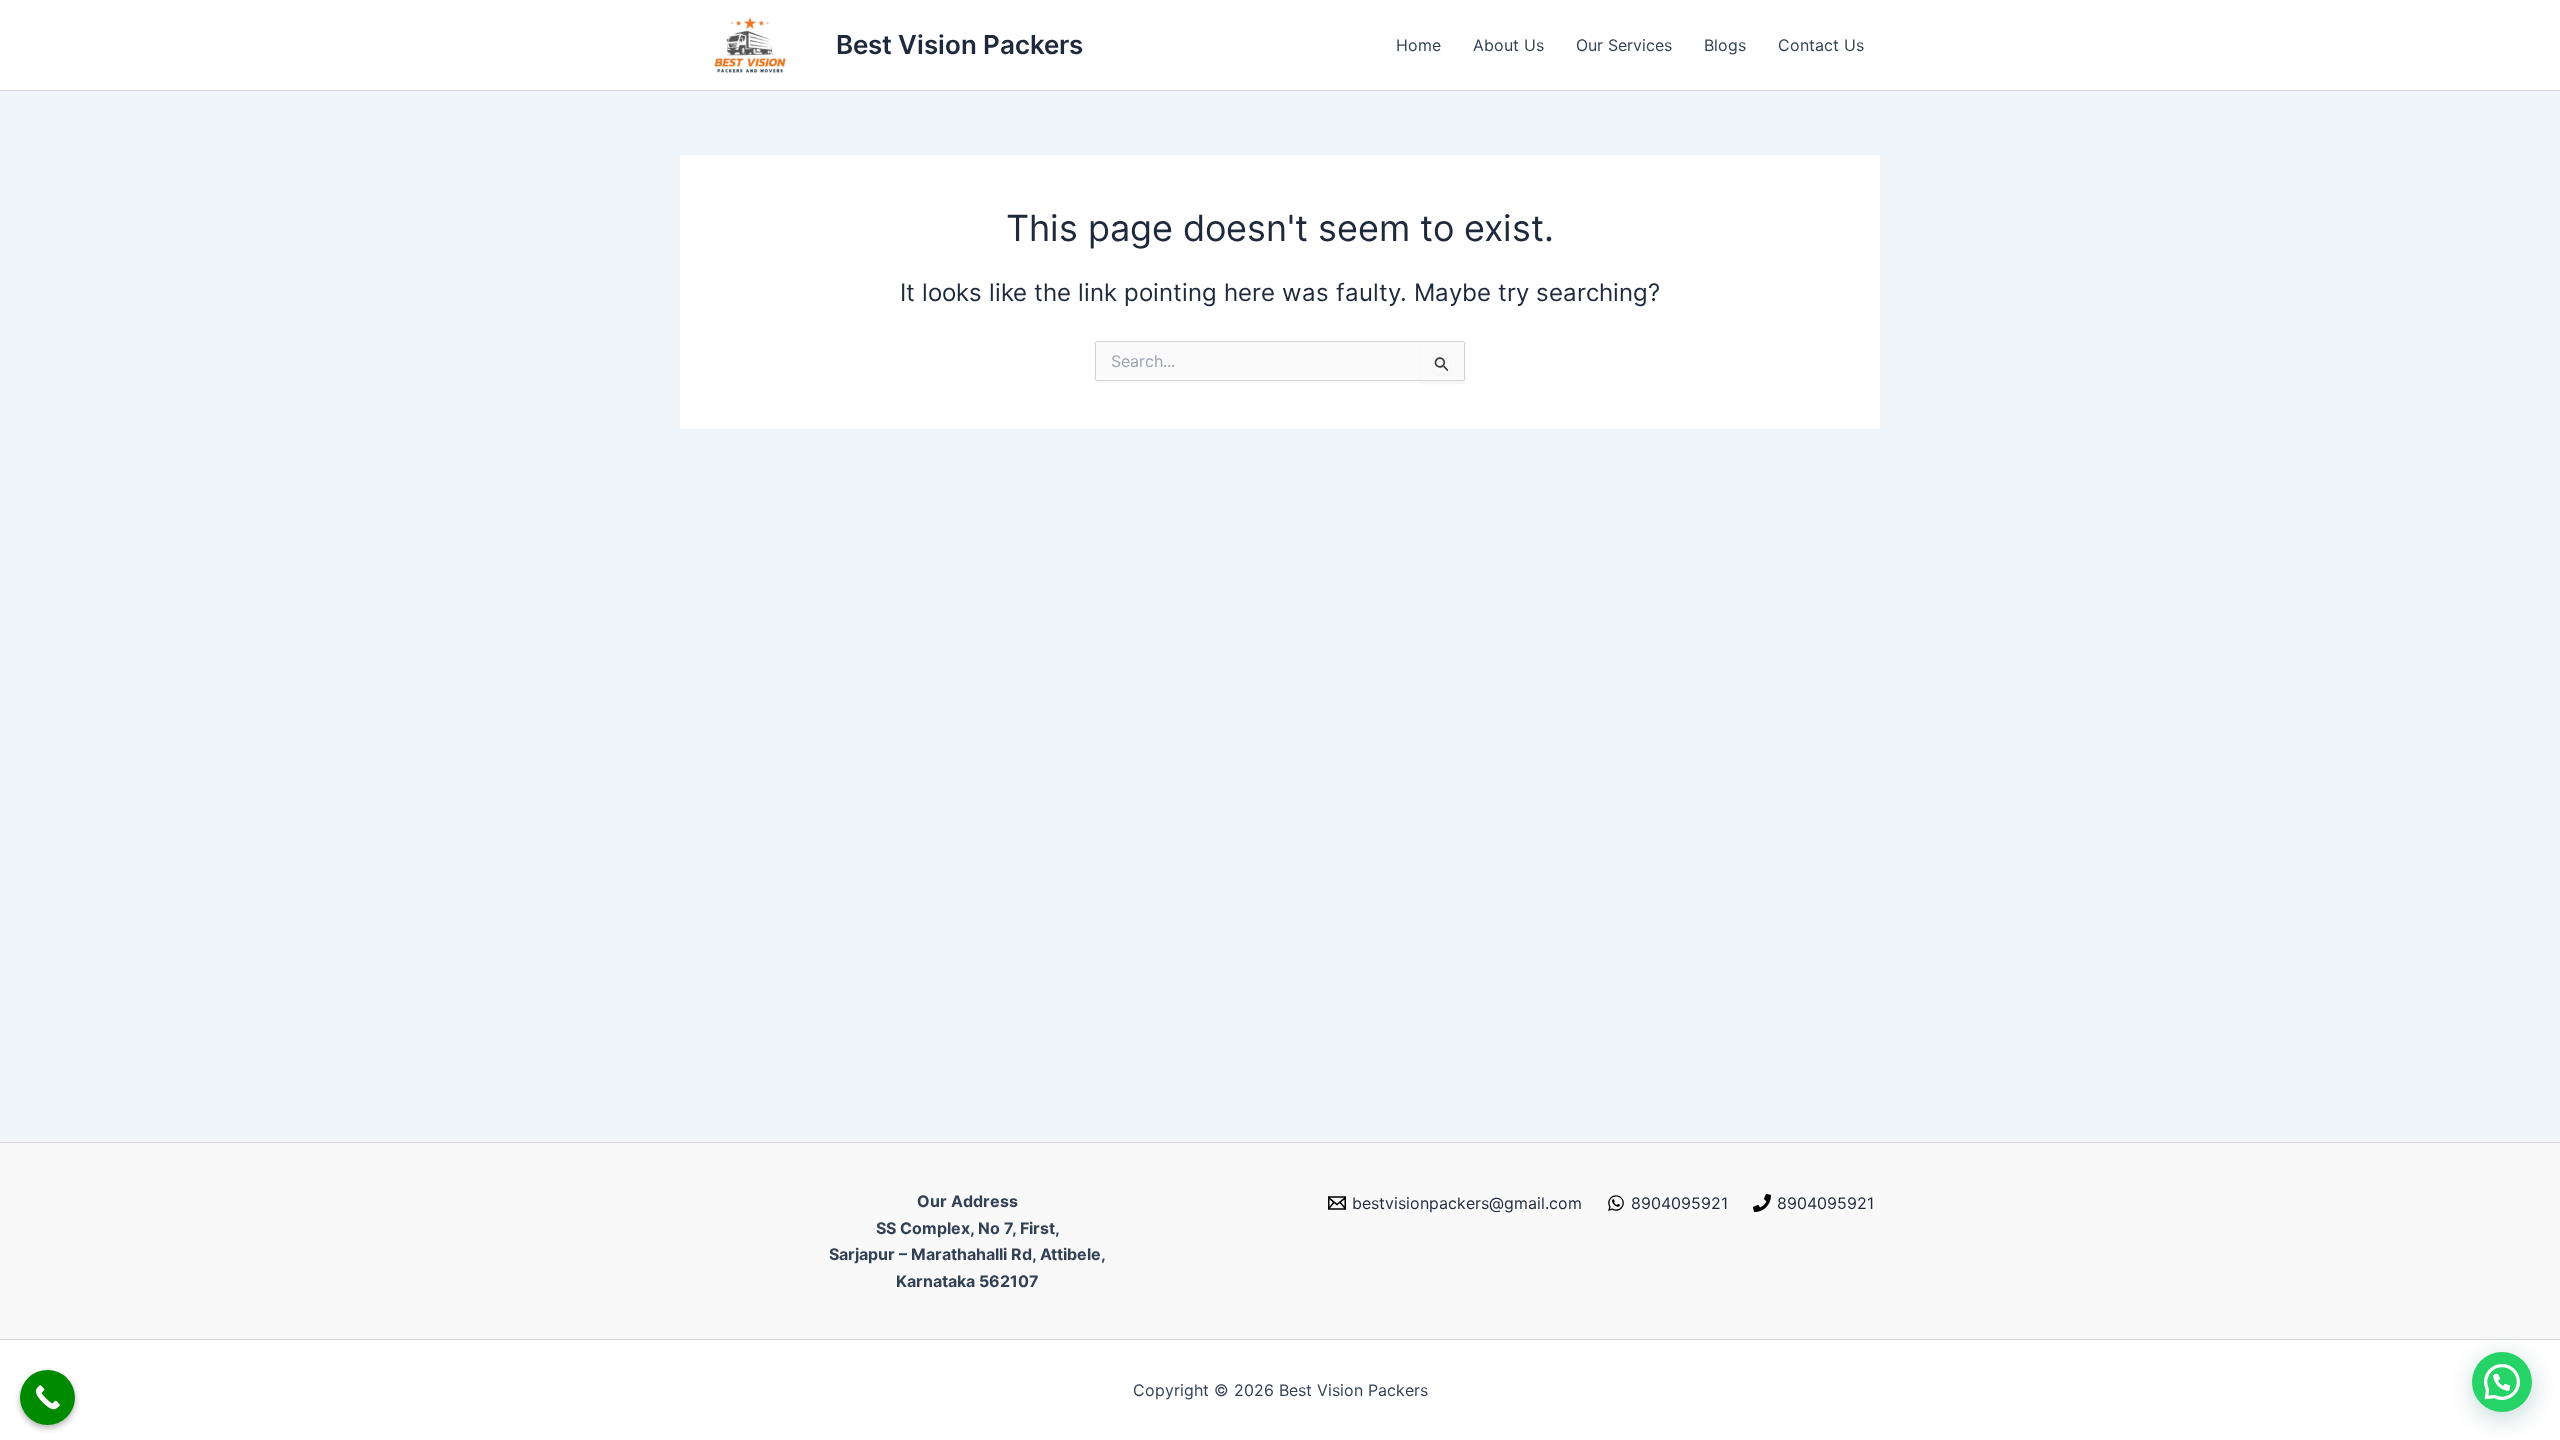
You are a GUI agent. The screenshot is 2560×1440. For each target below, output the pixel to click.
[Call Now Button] (47, 1397)
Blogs (1725, 45)
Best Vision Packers (959, 44)
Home (1418, 45)
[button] (2502, 1382)
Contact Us (1821, 45)
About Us (1508, 45)
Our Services (1624, 45)
